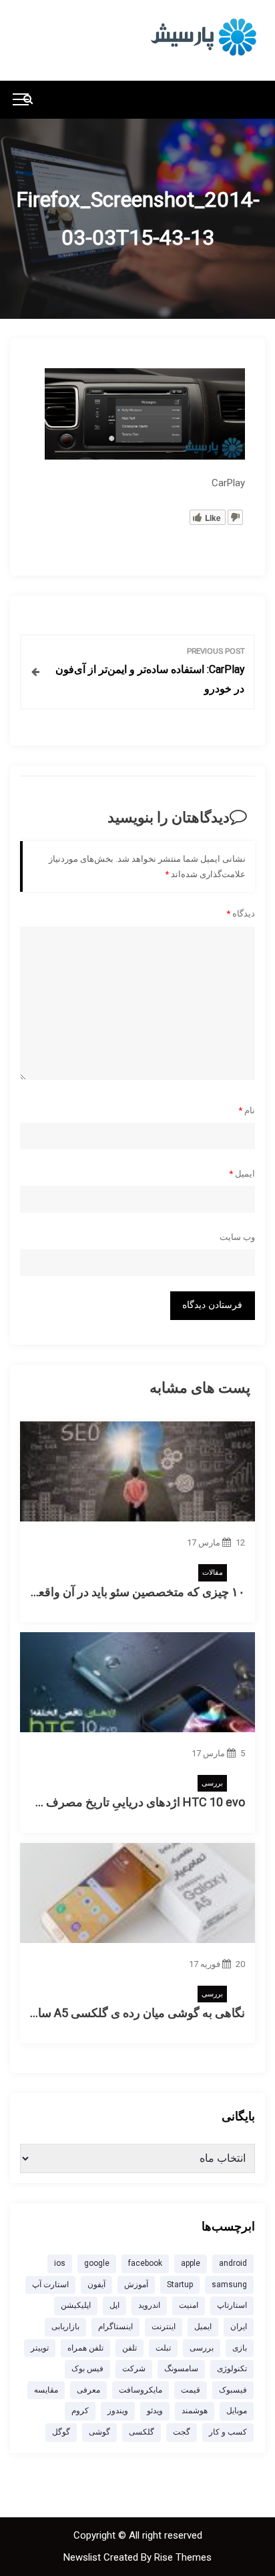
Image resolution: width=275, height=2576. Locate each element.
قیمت (191, 2390)
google (97, 2263)
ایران (239, 2327)
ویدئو (155, 2411)
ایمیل (242, 1174)
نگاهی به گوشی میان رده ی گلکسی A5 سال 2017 (122, 2013)
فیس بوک (87, 2369)
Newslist (83, 2557)
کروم (80, 2411)
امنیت (189, 2305)
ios (60, 2263)
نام (247, 1110)
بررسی (212, 1783)
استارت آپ (50, 2285)
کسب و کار (228, 2432)
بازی (240, 2348)
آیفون (96, 2285)
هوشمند (195, 2411)
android (233, 2263)
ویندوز (118, 2411)
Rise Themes (183, 2557)
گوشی (99, 2432)
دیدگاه (241, 913)
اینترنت (164, 2327)
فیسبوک (233, 2390)
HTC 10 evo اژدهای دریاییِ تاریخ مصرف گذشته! (126, 1802)
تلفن (129, 2348)
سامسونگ (181, 2369)
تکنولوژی (232, 2369)
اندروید (149, 2305)
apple (191, 2263)
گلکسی (142, 2432)
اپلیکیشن (76, 2305)
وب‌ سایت (237, 1237)
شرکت (134, 2369)
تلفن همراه (85, 2348)
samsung (229, 2285)
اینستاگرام (115, 2327)
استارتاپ (232, 2305)
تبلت (163, 2348)
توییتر (40, 2348)
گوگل (61, 2432)
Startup (180, 2285)
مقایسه (46, 2390)
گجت (182, 2432)
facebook (145, 2263)
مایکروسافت (141, 2390)
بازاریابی (65, 2327)
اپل (114, 2305)
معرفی (88, 2390)
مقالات (213, 1572)
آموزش (136, 2285)
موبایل (237, 2411)
